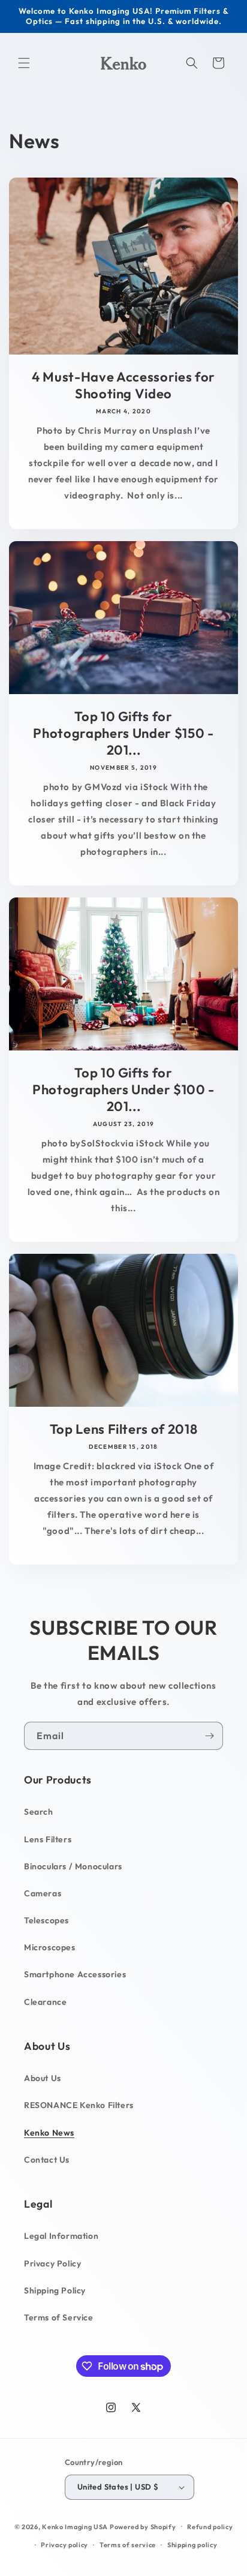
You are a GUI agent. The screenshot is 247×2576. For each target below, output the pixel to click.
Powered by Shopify (143, 2526)
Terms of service (128, 2545)
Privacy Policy (52, 2263)
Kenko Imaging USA (75, 2526)
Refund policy (210, 2527)
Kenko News (49, 2133)
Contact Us (47, 2160)
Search (39, 1812)
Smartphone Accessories (75, 1974)
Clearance (45, 2002)
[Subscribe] (209, 1736)
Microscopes (50, 1947)
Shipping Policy (55, 2290)
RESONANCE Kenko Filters (79, 2105)
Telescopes (46, 1920)
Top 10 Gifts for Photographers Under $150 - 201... (123, 733)
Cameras (43, 1893)
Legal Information (61, 2236)
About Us (43, 2078)
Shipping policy (192, 2545)
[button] (24, 63)
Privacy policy (64, 2545)
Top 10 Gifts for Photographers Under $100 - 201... (123, 1089)
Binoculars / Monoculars (73, 1866)
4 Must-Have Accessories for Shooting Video (123, 385)
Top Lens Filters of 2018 (124, 1428)
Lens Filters (48, 1839)
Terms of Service (59, 2317)
